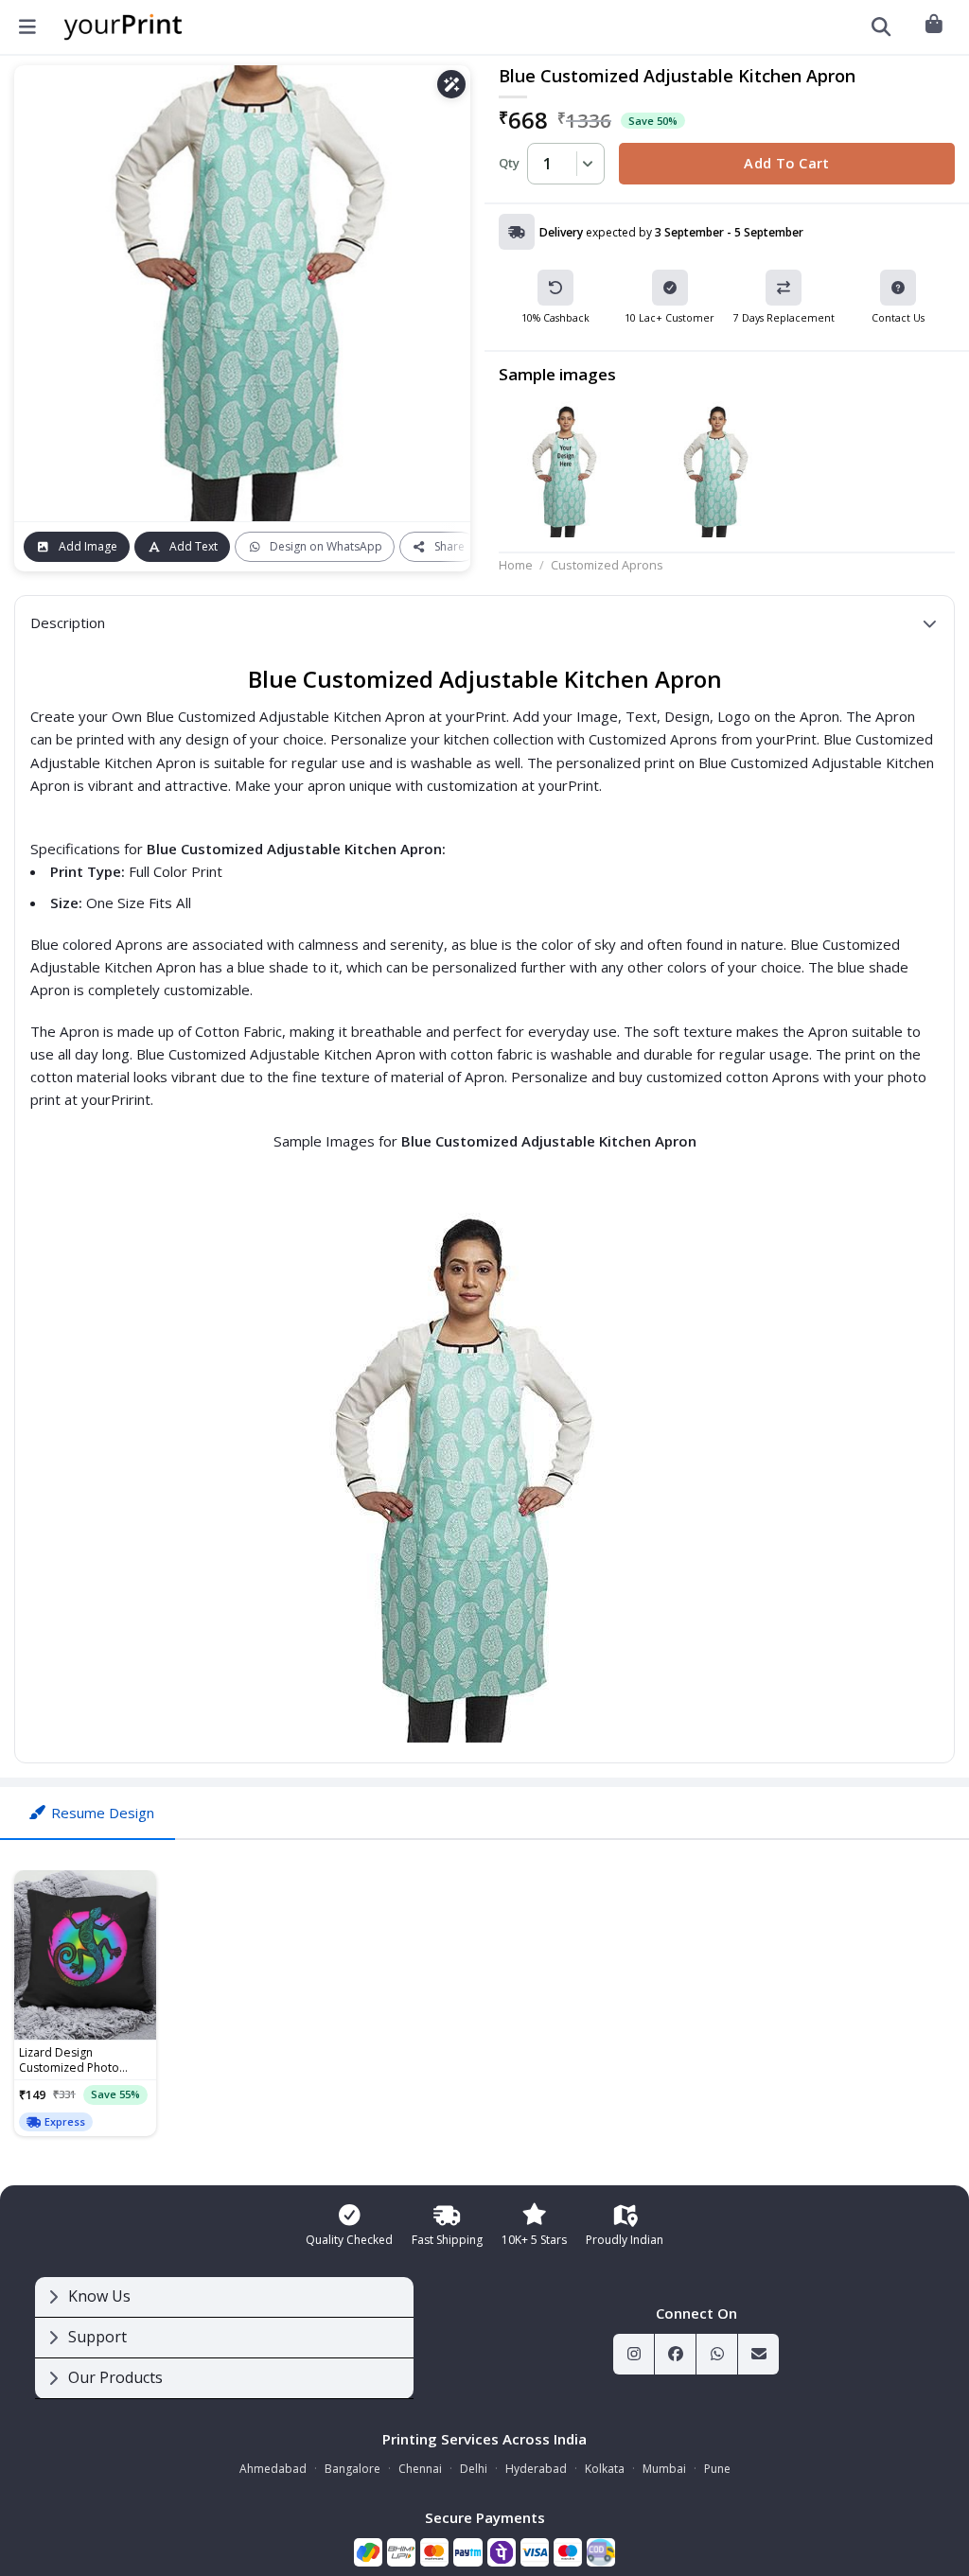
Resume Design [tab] (103, 1813)
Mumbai (664, 2469)
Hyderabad (536, 2469)
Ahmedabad (273, 2469)
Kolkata (605, 2469)
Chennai (420, 2469)
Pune (717, 2469)
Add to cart (787, 163)
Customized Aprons (607, 565)
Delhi (474, 2469)
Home (516, 565)
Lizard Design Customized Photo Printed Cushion (69, 2060)
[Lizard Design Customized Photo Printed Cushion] (85, 1955)
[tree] (224, 2338)
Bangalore (352, 2469)
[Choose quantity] (585, 164)
